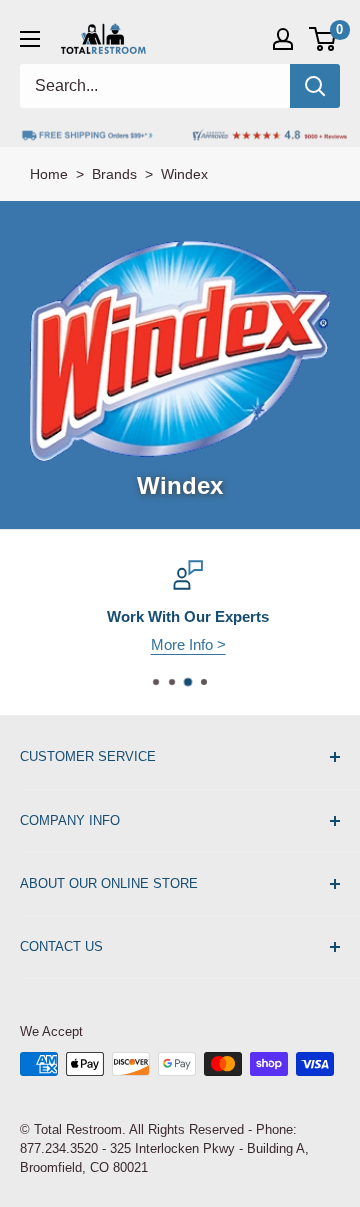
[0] (323, 39)
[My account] (283, 39)
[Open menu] (30, 39)
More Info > (181, 644)
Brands (114, 174)
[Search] (315, 86)
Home (49, 174)
